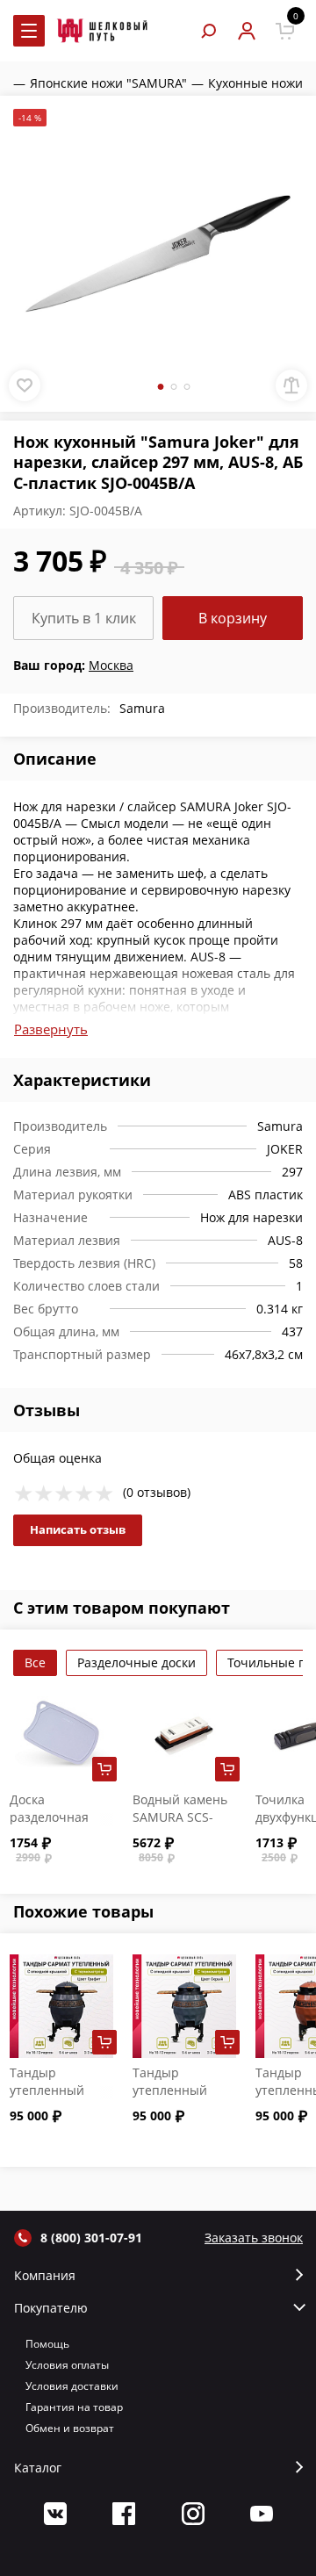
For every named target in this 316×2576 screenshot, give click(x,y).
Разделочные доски (136, 1662)
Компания (45, 2276)
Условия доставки (72, 2386)
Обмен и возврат (70, 2428)
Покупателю (51, 2308)
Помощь (47, 2344)
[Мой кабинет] (246, 31)
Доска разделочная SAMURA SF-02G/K (49, 1826)
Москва (111, 665)
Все (35, 1662)
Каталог (38, 2468)
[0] (285, 31)
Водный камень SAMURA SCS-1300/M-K (180, 1817)
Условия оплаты (67, 2365)
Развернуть (51, 1029)
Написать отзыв (78, 1529)
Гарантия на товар (74, 2407)
